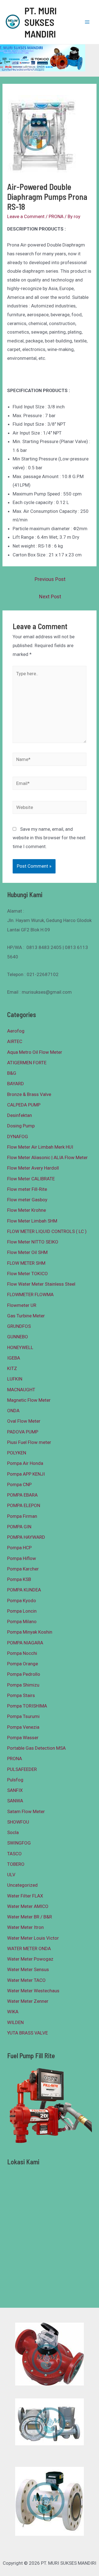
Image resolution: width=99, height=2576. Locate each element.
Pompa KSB (19, 1579)
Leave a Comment (26, 216)
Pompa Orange (23, 1664)
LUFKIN (15, 1379)
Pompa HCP (19, 1548)
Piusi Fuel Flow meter (29, 1442)
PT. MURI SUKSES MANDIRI (41, 22)
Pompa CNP (19, 1484)
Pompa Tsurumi (23, 1716)
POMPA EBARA (22, 1495)
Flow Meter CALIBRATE (31, 1179)
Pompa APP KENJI (26, 1474)
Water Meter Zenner (28, 2001)
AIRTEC (15, 1041)
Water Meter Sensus (28, 1969)
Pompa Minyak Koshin (30, 1632)
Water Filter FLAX (25, 1896)
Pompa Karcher (23, 1569)
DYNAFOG (18, 1136)
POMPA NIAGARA (25, 1643)
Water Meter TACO (26, 1980)
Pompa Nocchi (22, 1653)
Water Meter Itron (25, 1927)
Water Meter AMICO (28, 1906)
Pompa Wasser (23, 1738)
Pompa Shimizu (23, 1685)
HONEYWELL (20, 1347)
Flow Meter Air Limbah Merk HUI (40, 1147)
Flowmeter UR (22, 1305)
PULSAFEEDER (22, 1769)
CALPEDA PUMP (24, 1105)
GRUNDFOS (19, 1326)
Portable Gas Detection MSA (36, 1748)
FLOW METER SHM (26, 1263)
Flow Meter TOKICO (28, 1274)
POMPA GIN (19, 1527)
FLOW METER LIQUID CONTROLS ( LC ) (47, 1231)
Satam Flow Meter (26, 1811)
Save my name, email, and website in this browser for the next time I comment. (49, 838)
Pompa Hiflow (22, 1558)
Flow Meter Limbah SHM (32, 1221)
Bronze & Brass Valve (29, 1094)
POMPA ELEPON (24, 1505)
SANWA (15, 1801)
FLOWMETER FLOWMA (30, 1294)
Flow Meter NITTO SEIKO (33, 1242)
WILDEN (15, 2022)
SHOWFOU (18, 1822)
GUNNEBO (18, 1337)
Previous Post (50, 579)
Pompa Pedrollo (24, 1674)
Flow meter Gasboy (27, 1200)
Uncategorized (22, 1885)
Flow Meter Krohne (27, 1210)
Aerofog (16, 1031)
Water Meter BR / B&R (30, 1917)
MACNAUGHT (21, 1390)
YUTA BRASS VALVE (28, 2033)
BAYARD (16, 1084)
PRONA (56, 216)
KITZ (12, 1368)
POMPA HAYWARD (26, 1537)
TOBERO (16, 1864)
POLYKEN (17, 1453)
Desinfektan (20, 1115)
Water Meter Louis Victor (33, 1938)
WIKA (13, 2012)
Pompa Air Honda (25, 1463)
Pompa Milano (22, 1621)
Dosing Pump (21, 1126)
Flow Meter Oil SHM (27, 1252)
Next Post (50, 597)
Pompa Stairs (21, 1695)
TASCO (14, 1854)
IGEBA (14, 1358)
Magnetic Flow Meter (29, 1400)
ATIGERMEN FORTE (27, 1063)
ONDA (13, 1411)
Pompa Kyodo (22, 1601)
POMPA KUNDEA (24, 1590)
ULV (11, 1875)
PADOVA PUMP (23, 1432)
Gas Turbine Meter (26, 1316)
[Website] (50, 808)
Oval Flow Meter (24, 1421)
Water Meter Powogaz (30, 1959)
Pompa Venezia (23, 1727)
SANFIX (15, 1790)
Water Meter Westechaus (33, 1991)
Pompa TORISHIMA (27, 1706)
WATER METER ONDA (29, 1948)
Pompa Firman (22, 1516)
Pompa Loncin (22, 1611)
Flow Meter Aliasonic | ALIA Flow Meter (47, 1157)
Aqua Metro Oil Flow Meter (35, 1052)
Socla (13, 1832)
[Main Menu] (87, 22)
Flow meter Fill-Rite (27, 1189)
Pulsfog (15, 1780)
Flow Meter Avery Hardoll (33, 1168)
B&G (12, 1073)
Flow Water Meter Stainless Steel (41, 1284)
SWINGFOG (19, 1843)
